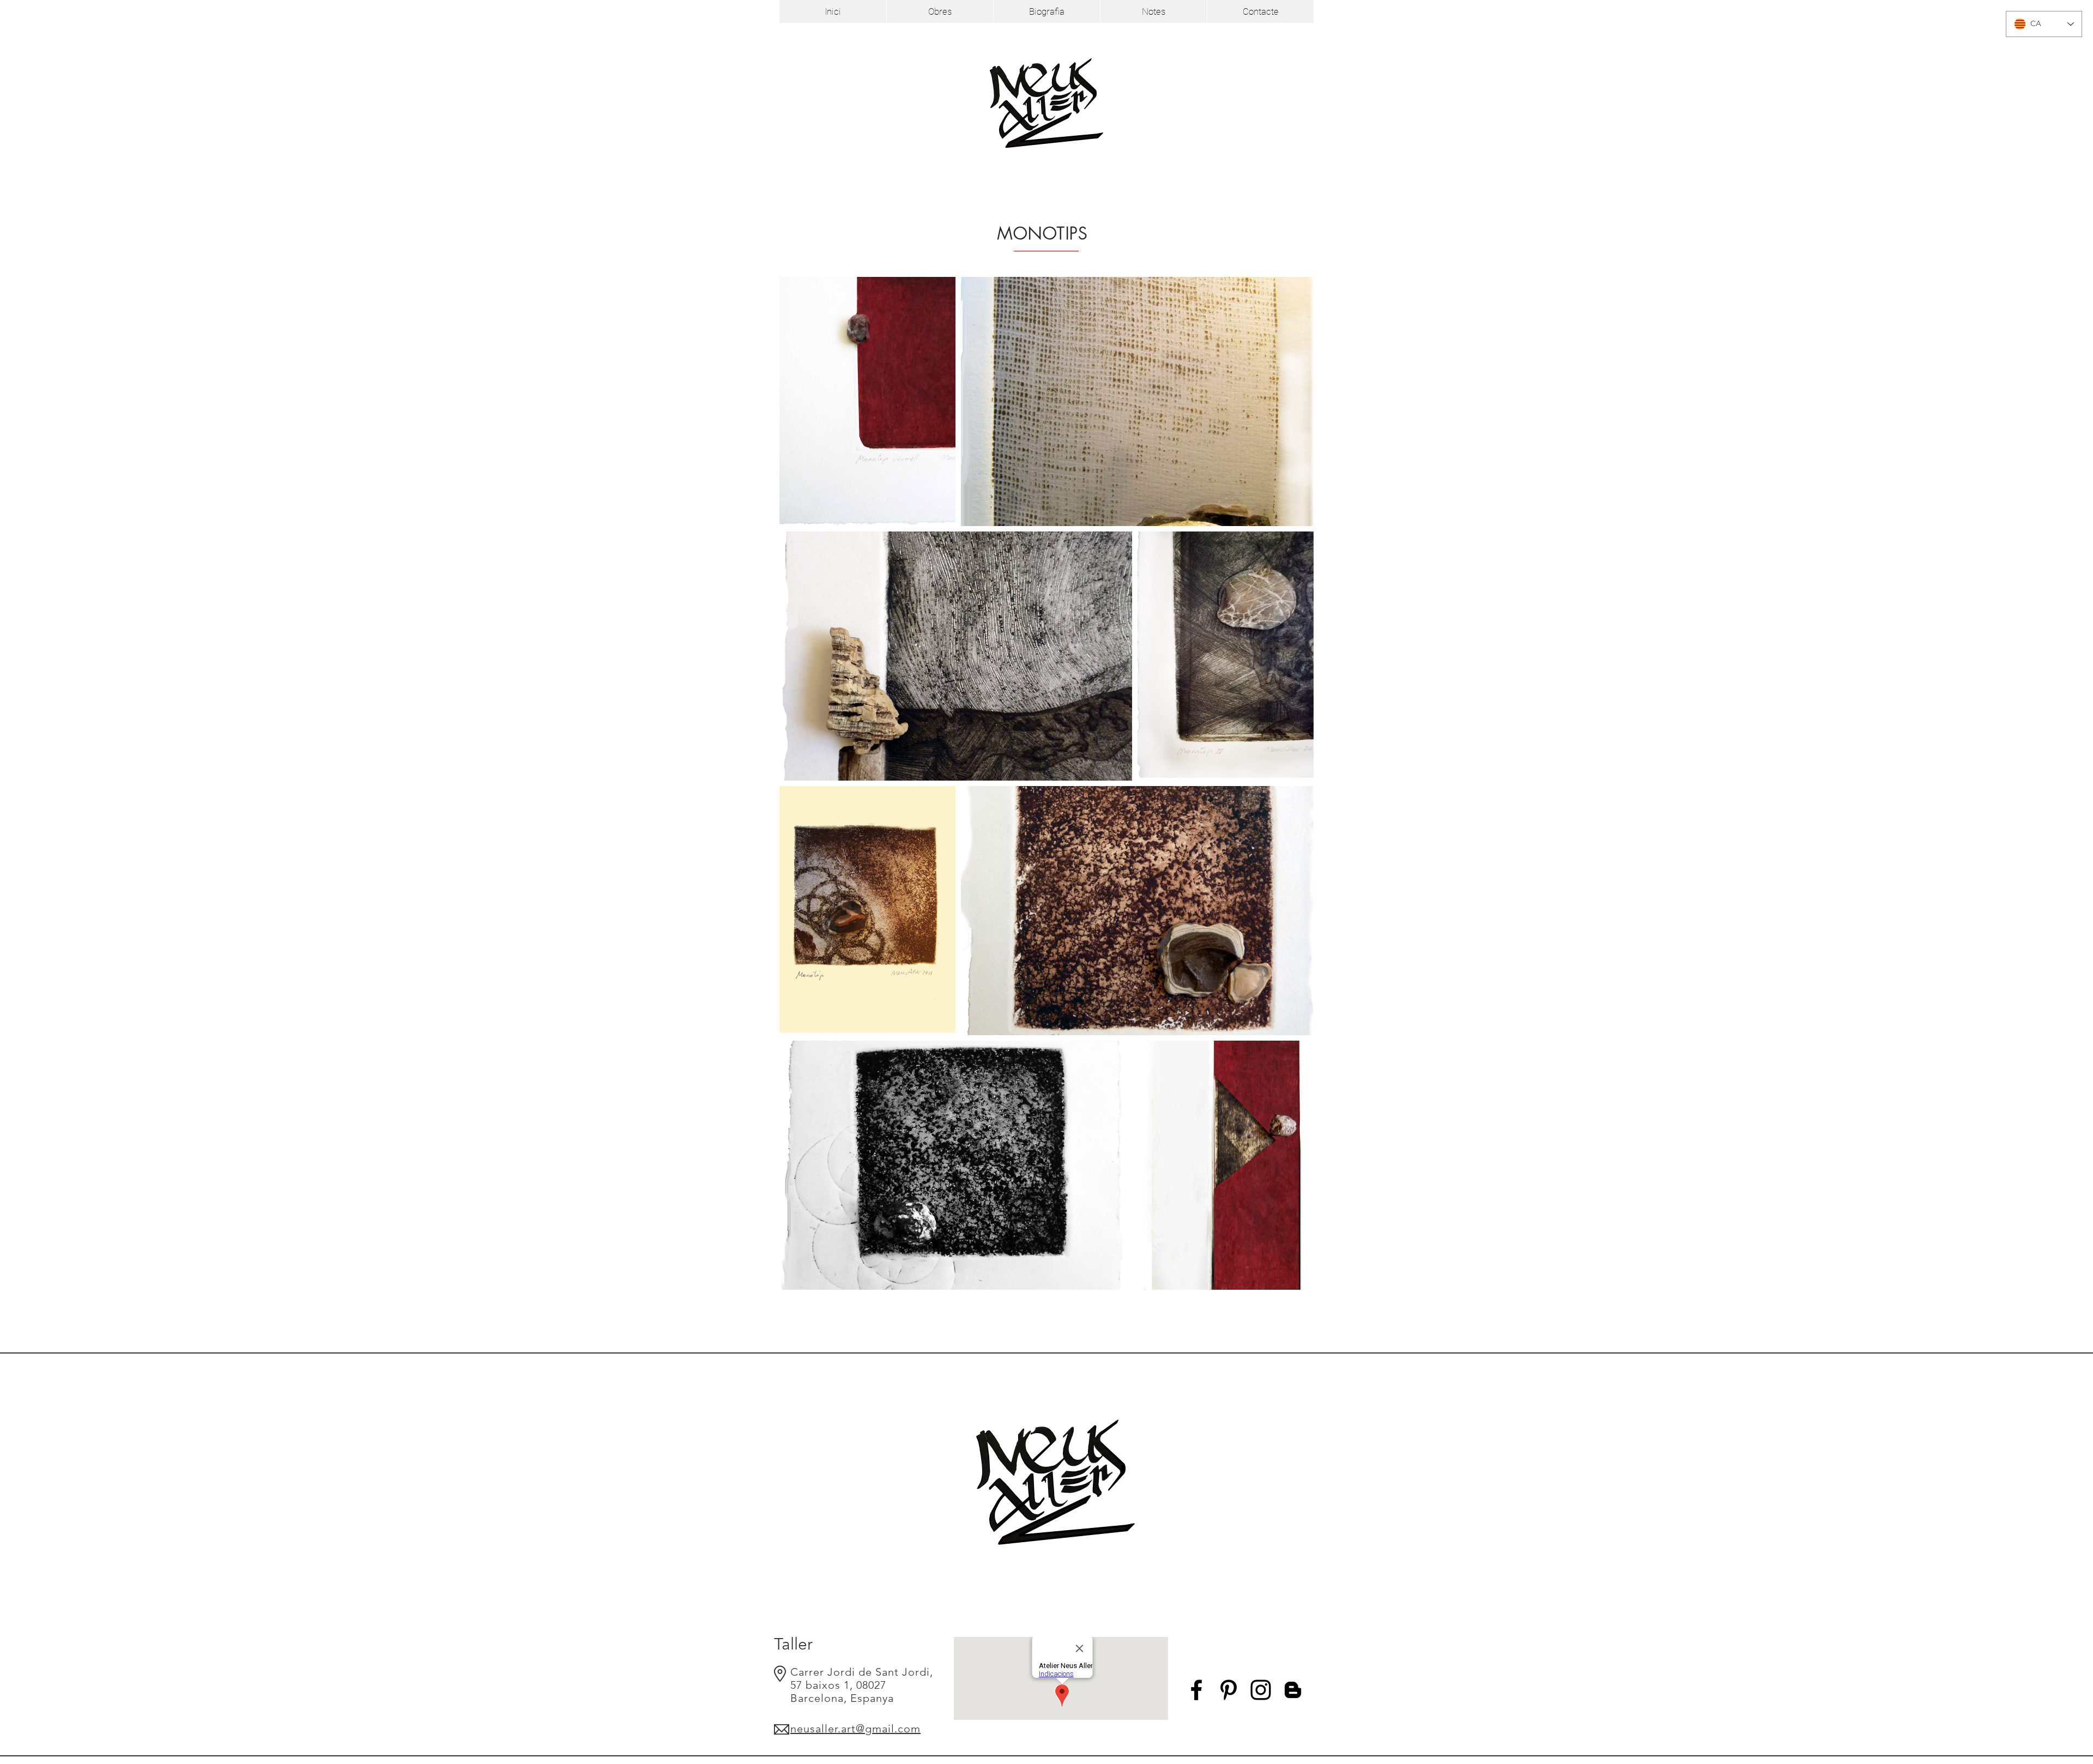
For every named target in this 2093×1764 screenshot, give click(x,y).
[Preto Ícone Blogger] (1293, 1690)
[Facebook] (1196, 1690)
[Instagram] (1261, 1690)
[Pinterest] (1229, 1690)
